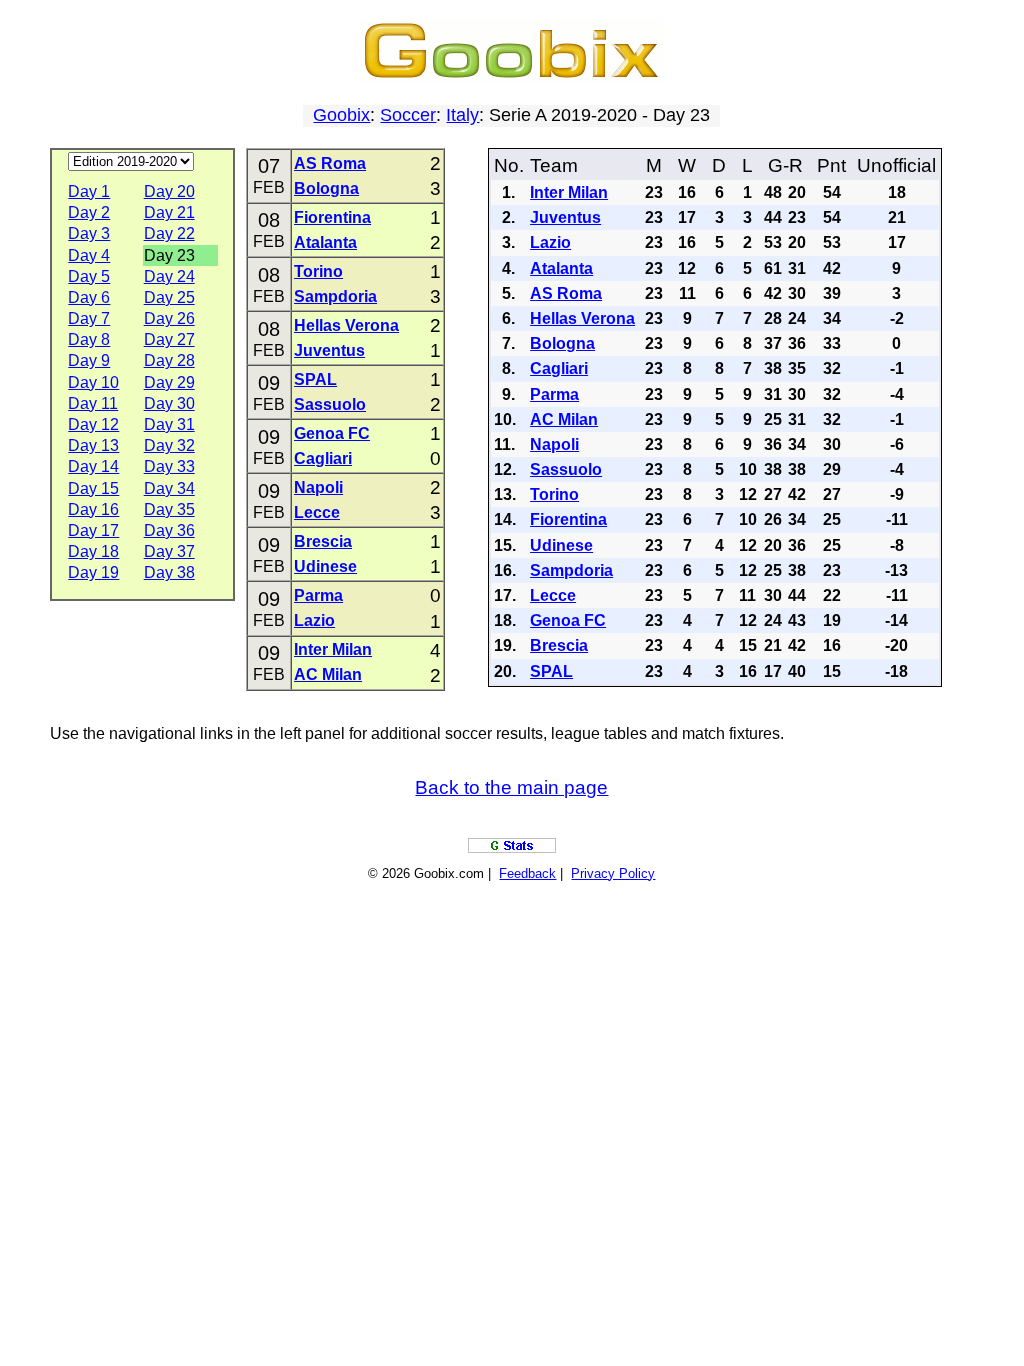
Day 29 (169, 382)
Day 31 (169, 424)
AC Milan (328, 674)
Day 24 (169, 276)
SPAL (315, 379)
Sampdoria (335, 296)
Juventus (329, 350)
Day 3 (89, 233)
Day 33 (169, 466)
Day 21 (169, 212)
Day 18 (93, 551)
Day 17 (93, 530)
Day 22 (169, 233)
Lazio (314, 620)
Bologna (326, 188)
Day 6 (89, 297)
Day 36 (169, 530)
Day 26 (169, 318)
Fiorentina (332, 217)
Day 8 (89, 339)
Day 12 (93, 424)
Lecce (317, 512)
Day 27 (169, 339)
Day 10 (93, 382)
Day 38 (169, 572)
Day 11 (93, 403)
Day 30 (169, 403)
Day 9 (89, 360)
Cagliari (323, 458)
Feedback (527, 873)
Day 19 (93, 572)
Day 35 (169, 509)
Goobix (341, 115)
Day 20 (169, 191)
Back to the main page (511, 787)
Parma (318, 595)
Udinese (325, 566)
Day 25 (169, 297)
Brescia (323, 541)
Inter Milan (333, 649)
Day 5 (89, 276)
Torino (318, 271)
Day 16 (93, 509)
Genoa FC (332, 433)
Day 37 (169, 551)
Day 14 (93, 466)
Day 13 (93, 445)
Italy (462, 115)
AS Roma (330, 163)
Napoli (318, 487)
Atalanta (325, 242)
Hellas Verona (346, 325)
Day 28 (169, 360)
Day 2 (89, 212)
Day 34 (169, 488)
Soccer (408, 115)
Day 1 (89, 191)
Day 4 (89, 255)
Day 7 (89, 318)
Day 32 (169, 445)
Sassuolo (330, 404)
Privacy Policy (613, 873)
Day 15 (93, 488)
